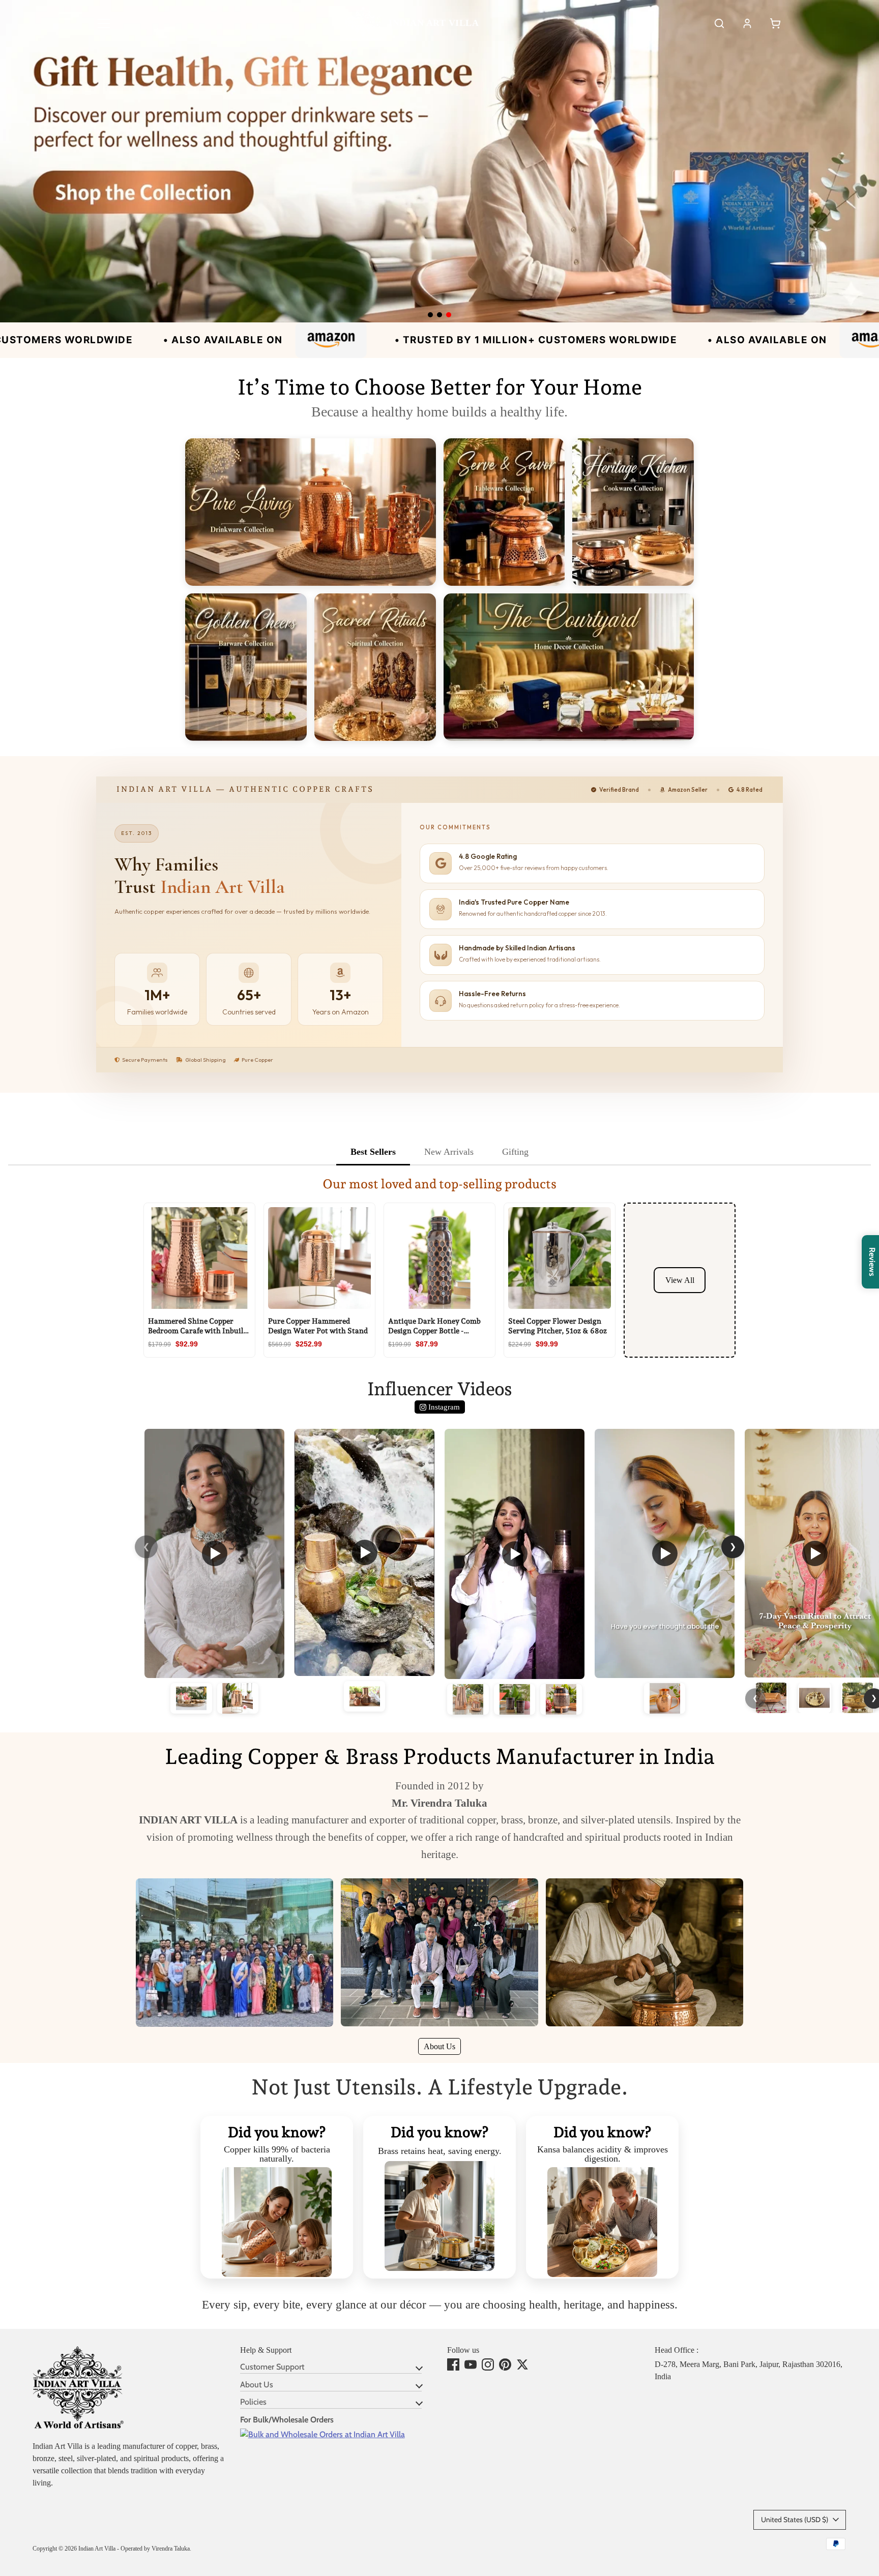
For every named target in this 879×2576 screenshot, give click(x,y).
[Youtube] (471, 2364)
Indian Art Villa (97, 2549)
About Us (439, 2046)
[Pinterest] (505, 2364)
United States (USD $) (795, 2520)
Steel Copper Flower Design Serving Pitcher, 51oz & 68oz (558, 1326)
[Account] (747, 23)
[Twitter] (522, 2364)
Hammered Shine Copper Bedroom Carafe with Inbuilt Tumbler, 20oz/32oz (197, 1330)
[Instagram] (488, 2364)
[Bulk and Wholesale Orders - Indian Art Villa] (323, 2434)
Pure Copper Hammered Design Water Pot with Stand (318, 1326)
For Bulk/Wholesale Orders (287, 2420)
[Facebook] (453, 2364)
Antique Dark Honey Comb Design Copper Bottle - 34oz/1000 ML (434, 1330)
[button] (104, 23)
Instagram (443, 1407)
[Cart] (775, 23)
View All (680, 1280)
